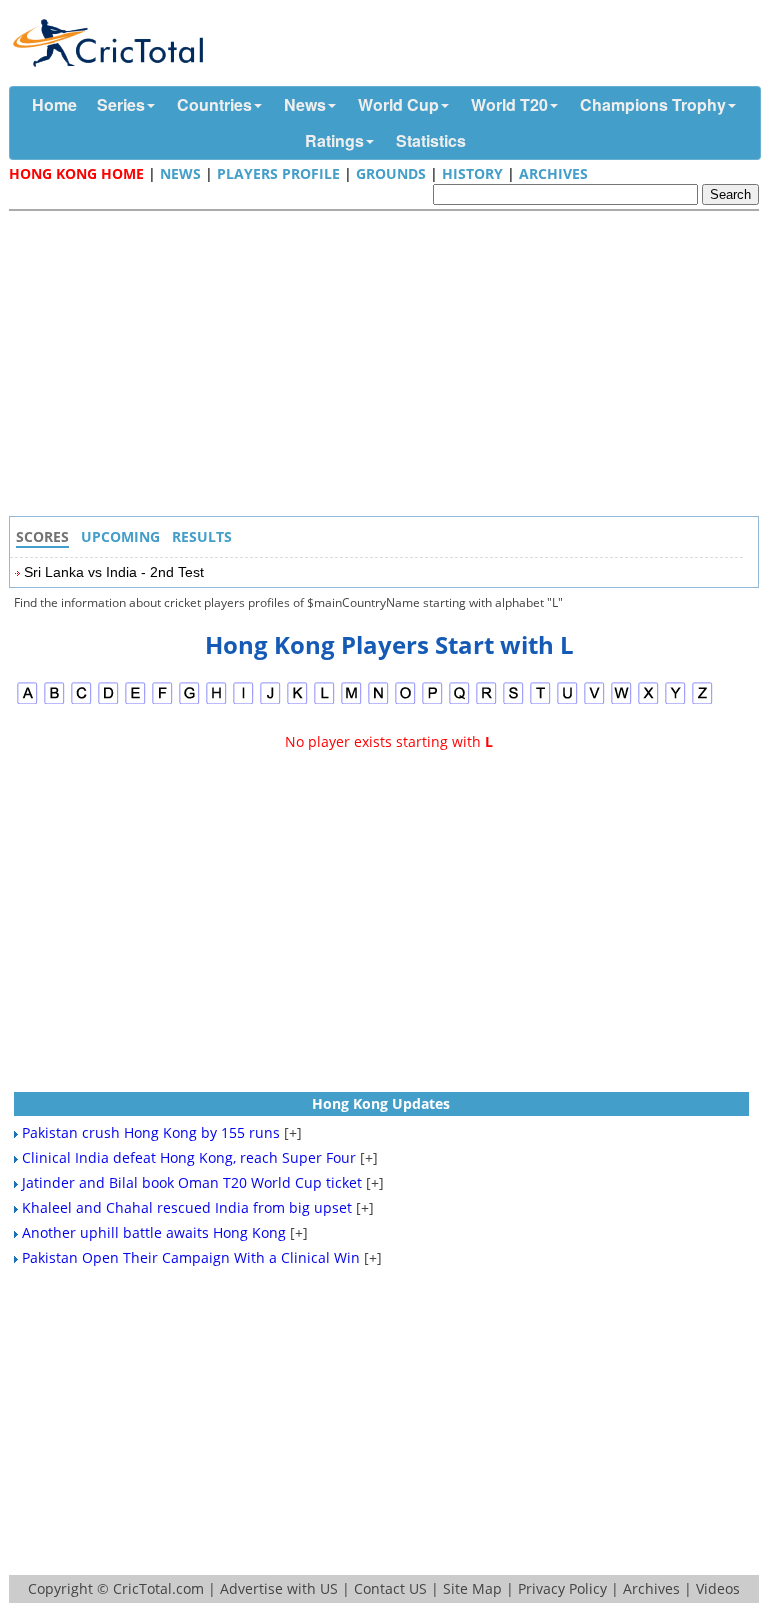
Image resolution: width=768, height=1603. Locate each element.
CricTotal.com (158, 1588)
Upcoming (120, 536)
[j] (270, 701)
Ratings (334, 140)
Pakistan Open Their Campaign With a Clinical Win (191, 1257)
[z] (702, 701)
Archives (553, 173)
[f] (162, 701)
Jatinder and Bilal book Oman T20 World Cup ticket (192, 1182)
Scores (42, 536)
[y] (675, 701)
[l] (324, 701)
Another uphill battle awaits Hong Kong (154, 1232)
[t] (540, 701)
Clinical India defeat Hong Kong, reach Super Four (189, 1157)
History (472, 173)
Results (202, 536)
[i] (243, 701)
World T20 (509, 104)
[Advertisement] (389, 366)
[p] (432, 701)
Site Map (472, 1588)
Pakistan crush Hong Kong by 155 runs (151, 1132)
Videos (718, 1588)
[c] (81, 701)
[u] (567, 701)
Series (121, 104)
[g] (189, 701)
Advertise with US (279, 1588)
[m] (351, 701)
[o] (405, 701)
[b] (54, 701)
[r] (486, 701)
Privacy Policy (562, 1588)
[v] (594, 701)
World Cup (398, 104)
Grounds (391, 173)
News (305, 104)
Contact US (390, 1588)
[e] (135, 701)
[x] (648, 701)
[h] (216, 701)
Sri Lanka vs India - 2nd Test (114, 572)
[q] (459, 701)
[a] (27, 701)
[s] (513, 701)
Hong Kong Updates (381, 1103)
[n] (378, 701)
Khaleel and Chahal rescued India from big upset (187, 1207)
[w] (621, 701)
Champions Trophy (653, 104)
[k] (297, 701)
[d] (108, 701)
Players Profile (278, 173)
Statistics (431, 140)
